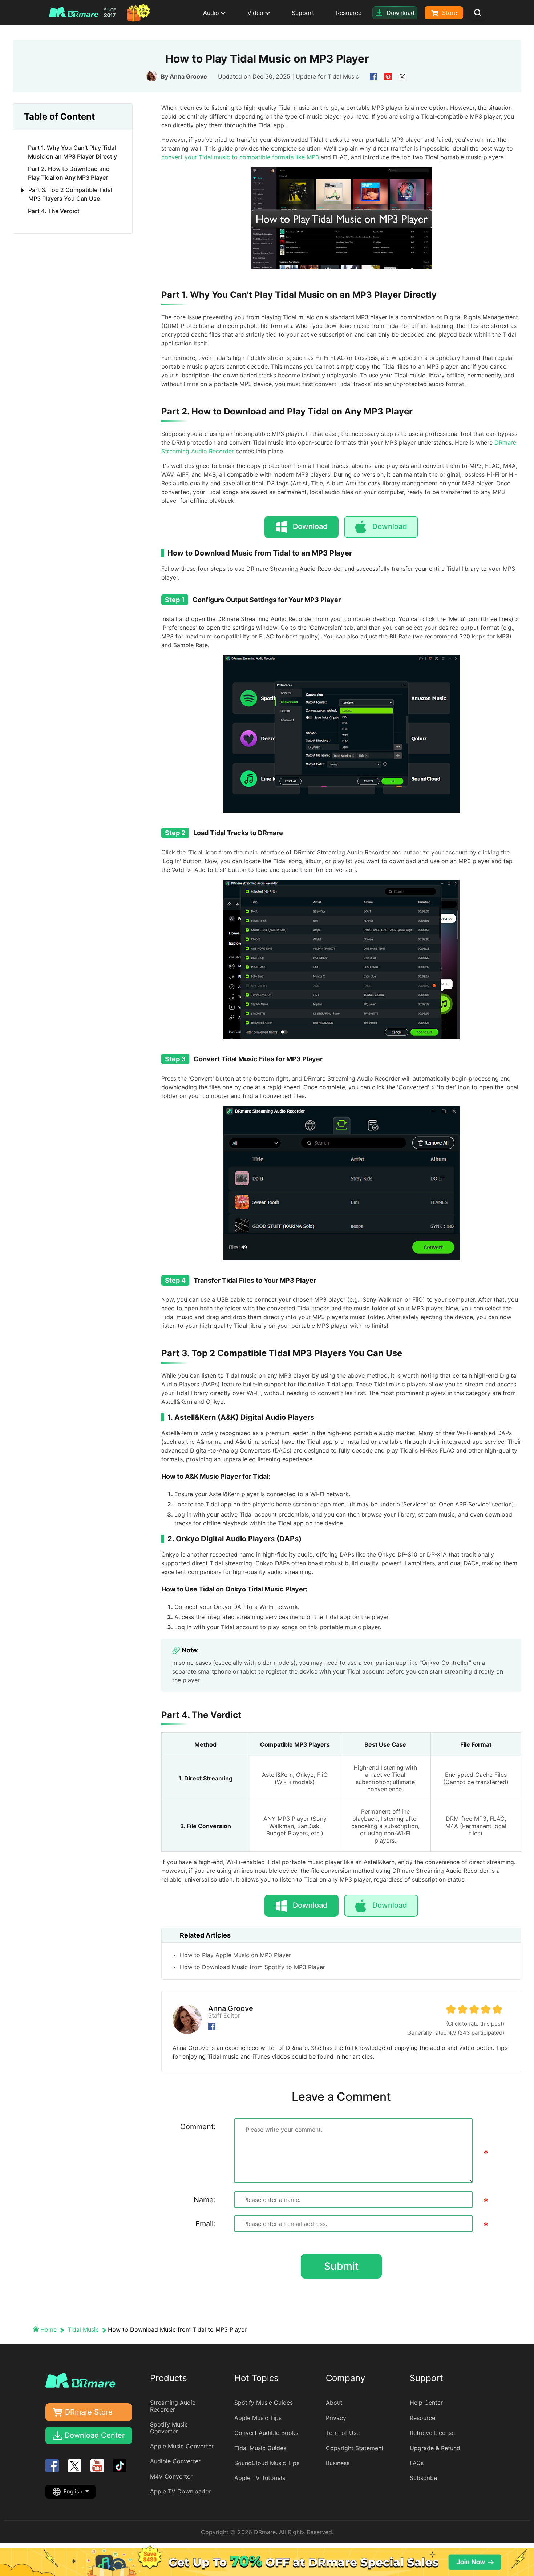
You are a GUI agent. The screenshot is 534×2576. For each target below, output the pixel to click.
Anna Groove (188, 76)
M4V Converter (171, 2476)
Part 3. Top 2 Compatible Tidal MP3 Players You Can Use (70, 194)
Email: (206, 2224)
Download (390, 526)
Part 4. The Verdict (54, 211)
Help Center (426, 2403)
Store (449, 13)
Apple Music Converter (182, 2446)
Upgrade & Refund (435, 2448)
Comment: (198, 2127)
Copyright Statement (355, 2448)
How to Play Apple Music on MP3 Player (235, 1955)
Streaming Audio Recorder (173, 2406)
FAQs (417, 2463)
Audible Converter (175, 2461)
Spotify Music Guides (264, 2403)
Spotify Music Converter (169, 2428)
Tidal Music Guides (260, 2448)
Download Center (95, 2435)
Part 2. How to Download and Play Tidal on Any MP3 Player (69, 173)
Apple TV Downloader (180, 2491)
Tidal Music (343, 76)
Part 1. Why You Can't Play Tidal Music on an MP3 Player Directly (72, 152)
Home (48, 2329)
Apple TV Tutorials (260, 2478)
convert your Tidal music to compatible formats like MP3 (240, 157)
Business (338, 2463)
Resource (349, 13)
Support (303, 13)
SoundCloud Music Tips (267, 2463)
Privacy (336, 2418)
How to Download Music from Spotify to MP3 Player (252, 1967)
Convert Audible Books (266, 2433)
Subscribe (423, 2478)
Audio (212, 13)
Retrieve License (432, 2433)
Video (256, 13)
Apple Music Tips (258, 2418)
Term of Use (343, 2433)
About (334, 2403)
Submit (341, 2266)
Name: (205, 2200)
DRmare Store (89, 2412)
